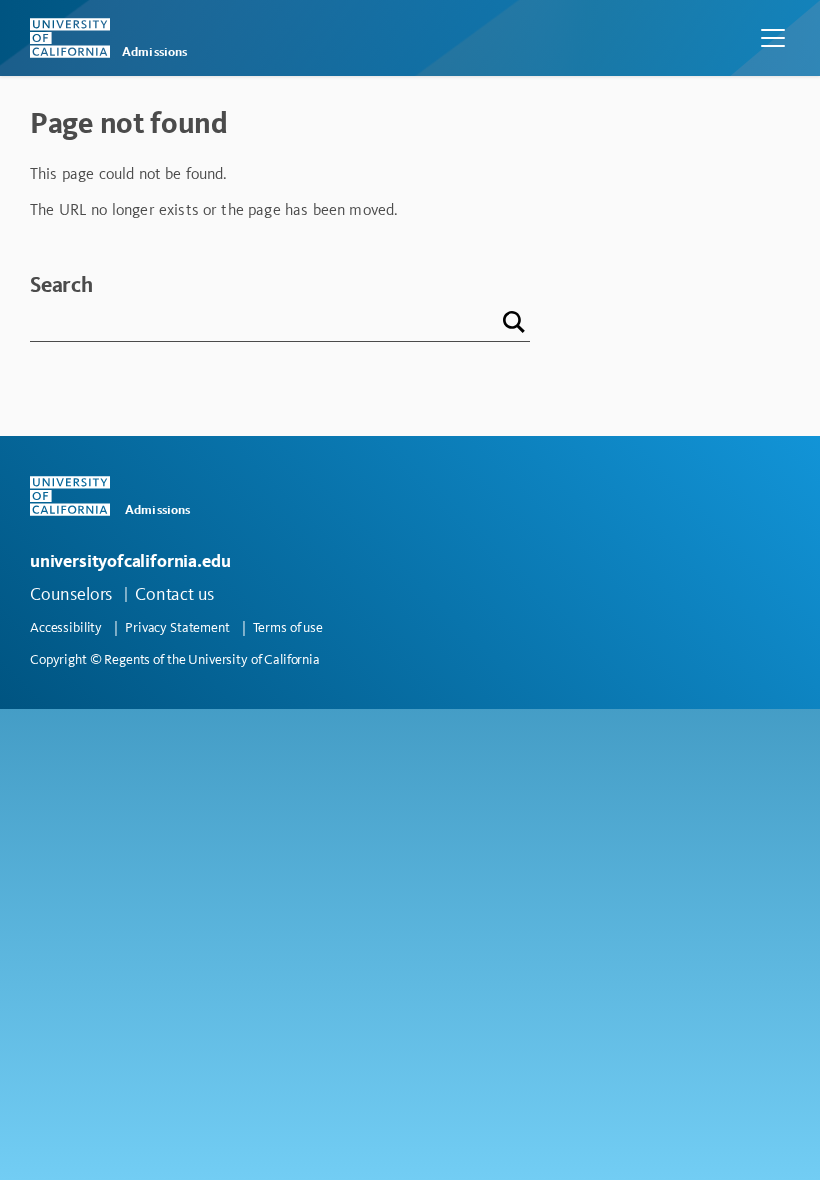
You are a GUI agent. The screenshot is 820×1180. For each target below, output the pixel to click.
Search (61, 285)
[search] (511, 323)
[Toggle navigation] (773, 38)
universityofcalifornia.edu (130, 560)
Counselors (71, 594)
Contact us (174, 594)
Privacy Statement (177, 627)
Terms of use (288, 627)
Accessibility (66, 627)
